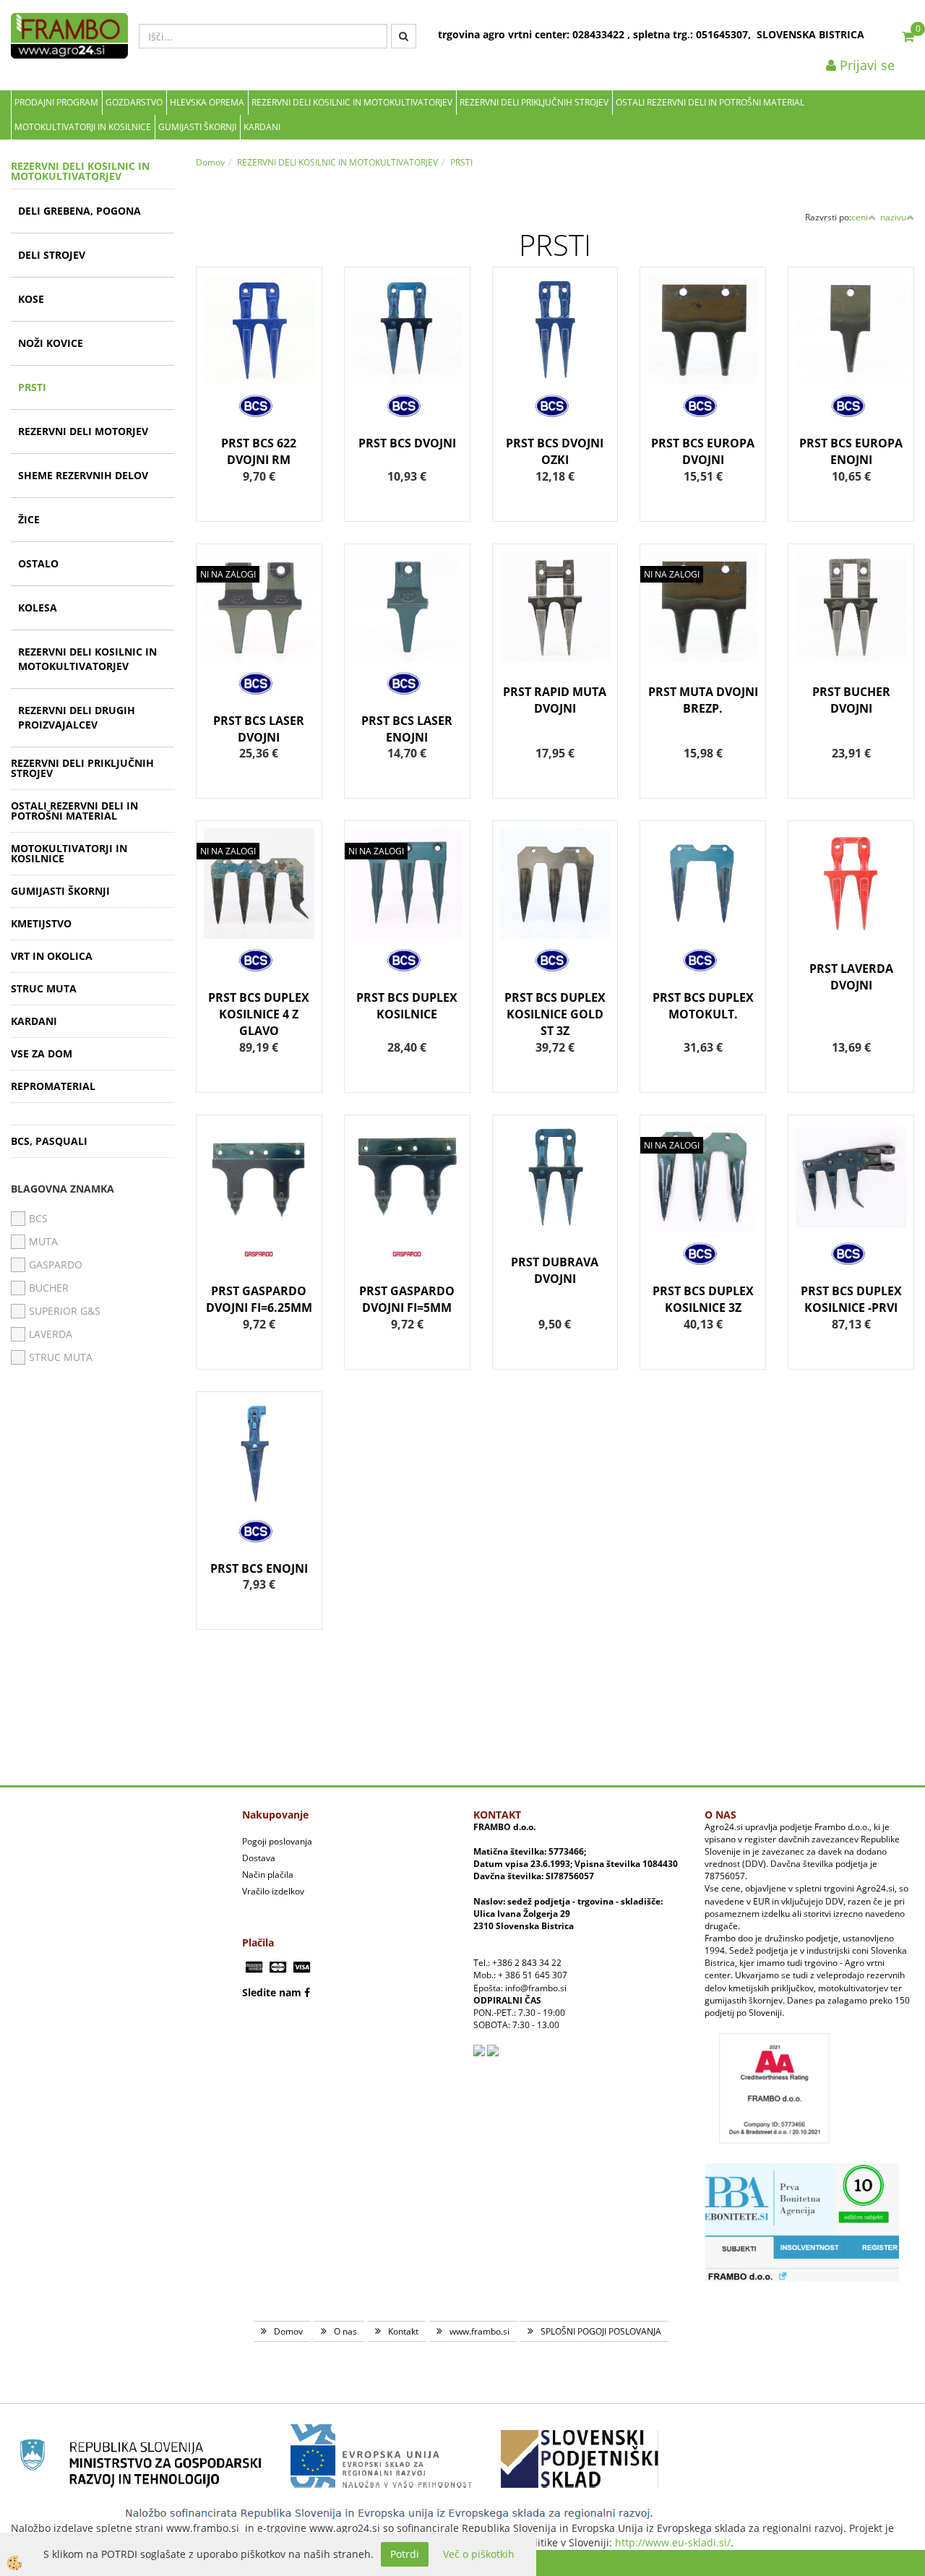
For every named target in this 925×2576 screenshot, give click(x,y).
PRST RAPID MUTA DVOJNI (555, 700)
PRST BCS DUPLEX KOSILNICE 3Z (703, 1299)
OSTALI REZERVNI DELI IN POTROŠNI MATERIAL (710, 102)
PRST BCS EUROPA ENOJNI (851, 451)
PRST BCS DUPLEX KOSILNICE (407, 1006)
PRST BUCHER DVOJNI (851, 700)
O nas (345, 2331)
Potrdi (405, 2554)
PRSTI (32, 387)
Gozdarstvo (134, 102)
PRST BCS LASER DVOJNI (259, 729)
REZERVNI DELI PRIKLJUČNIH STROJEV (534, 102)
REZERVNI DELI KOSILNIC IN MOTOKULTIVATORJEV (352, 102)
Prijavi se (865, 65)
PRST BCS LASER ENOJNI (407, 729)
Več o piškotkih (479, 2554)
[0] (908, 36)
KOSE (31, 299)
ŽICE (29, 519)
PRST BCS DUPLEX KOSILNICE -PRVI (851, 1299)
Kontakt (403, 2331)
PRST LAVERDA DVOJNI (851, 977)
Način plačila (268, 1875)
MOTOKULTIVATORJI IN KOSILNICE (83, 127)
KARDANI (262, 127)
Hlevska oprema (207, 102)
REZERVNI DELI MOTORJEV (83, 431)
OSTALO (38, 563)
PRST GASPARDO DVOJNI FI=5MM (407, 1299)
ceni (860, 217)
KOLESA (38, 607)
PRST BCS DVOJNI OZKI (555, 451)
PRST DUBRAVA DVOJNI (555, 1270)
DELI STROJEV (52, 255)
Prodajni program (56, 102)
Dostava (259, 1858)
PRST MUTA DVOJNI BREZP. (703, 700)
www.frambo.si (479, 2331)
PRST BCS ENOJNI (259, 1568)
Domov (210, 162)
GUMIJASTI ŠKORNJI (197, 127)
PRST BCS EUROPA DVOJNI (703, 451)
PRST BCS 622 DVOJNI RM (259, 451)
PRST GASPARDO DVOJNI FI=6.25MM (259, 1299)
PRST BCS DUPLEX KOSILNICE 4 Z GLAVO (259, 1014)
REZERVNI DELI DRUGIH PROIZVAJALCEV (77, 717)
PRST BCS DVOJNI (407, 443)
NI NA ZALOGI (228, 574)
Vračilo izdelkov (273, 1891)
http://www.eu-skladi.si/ (673, 2542)
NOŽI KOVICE (51, 343)
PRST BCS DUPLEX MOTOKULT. (703, 1006)
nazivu (893, 217)
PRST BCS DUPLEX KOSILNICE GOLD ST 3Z (555, 1014)
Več (259, 357)
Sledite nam (272, 1992)
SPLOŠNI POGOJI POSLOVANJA (601, 2331)
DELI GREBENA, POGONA (79, 211)
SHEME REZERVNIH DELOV (83, 475)
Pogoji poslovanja (277, 1841)
